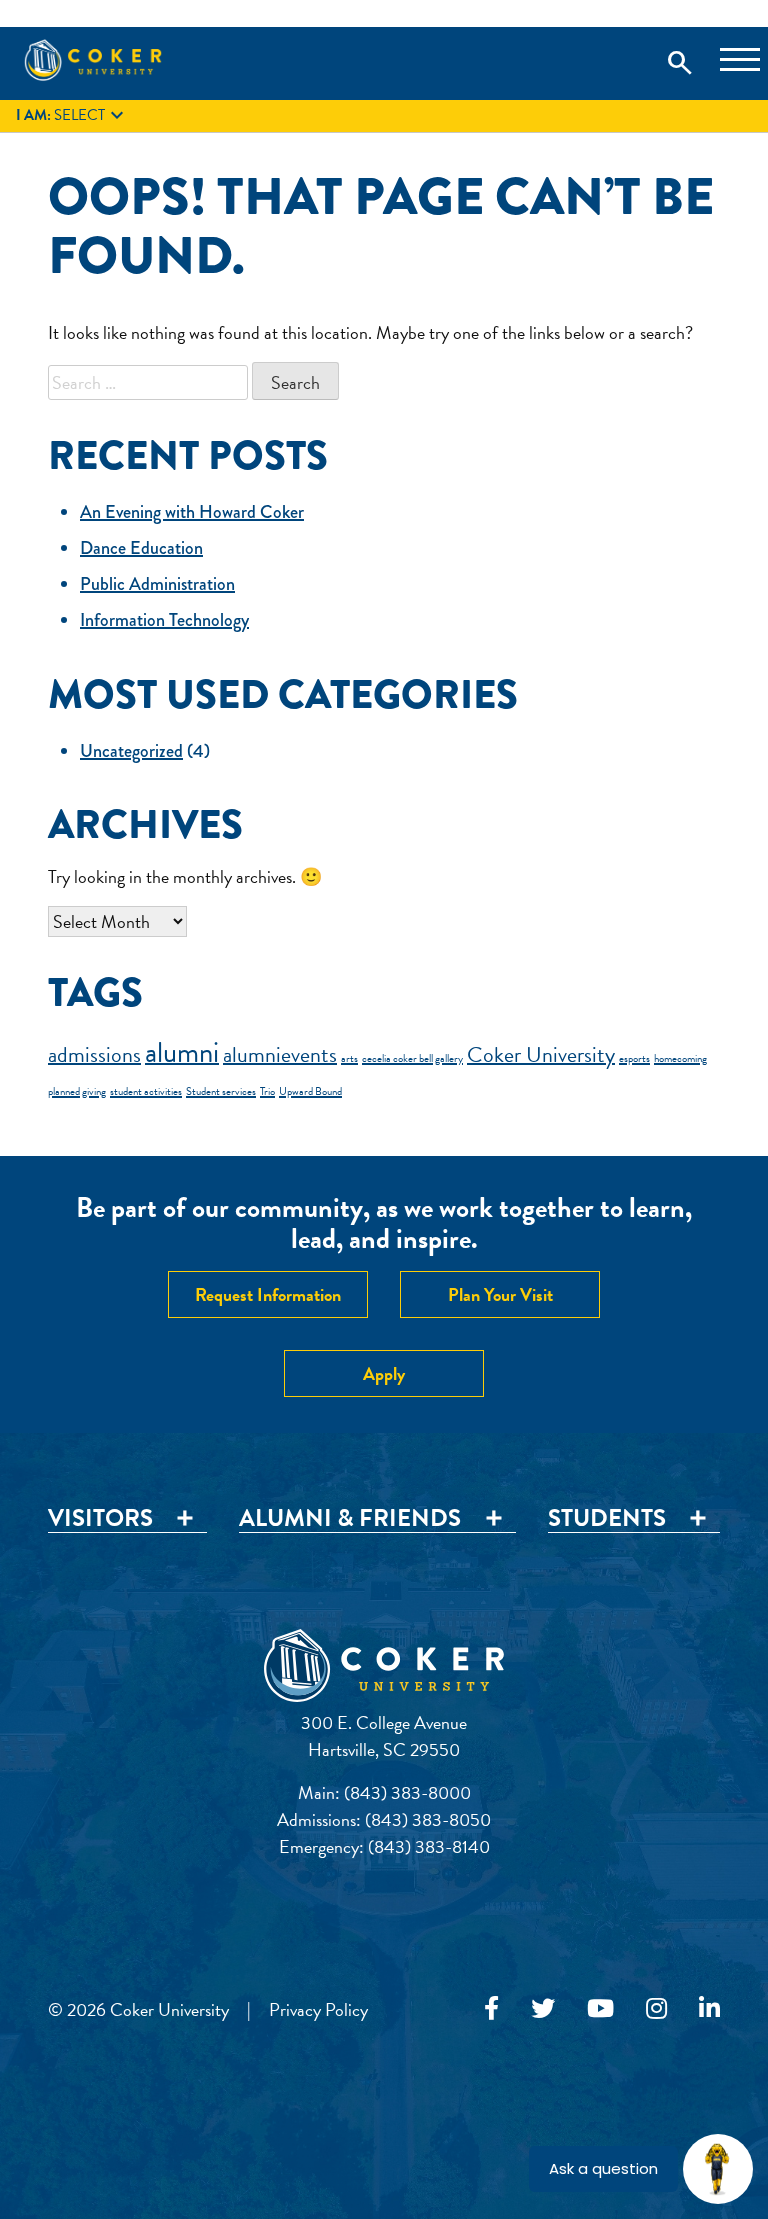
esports (634, 1058)
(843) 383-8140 (429, 1846)
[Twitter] (543, 2009)
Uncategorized (131, 751)
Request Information (268, 1294)
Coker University (541, 1054)
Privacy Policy (318, 2009)
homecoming (680, 1058)
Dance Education (141, 548)
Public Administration (157, 584)
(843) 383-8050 (428, 1819)
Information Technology (164, 620)
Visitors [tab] (100, 1519)
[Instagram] (656, 2009)
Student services (221, 1091)
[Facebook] (491, 2009)
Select (72, 116)
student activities (146, 1091)
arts (349, 1058)
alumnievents (280, 1054)
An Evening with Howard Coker (192, 512)
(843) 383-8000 (407, 1792)
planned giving (77, 1091)
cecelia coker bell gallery (412, 1058)
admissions (94, 1054)
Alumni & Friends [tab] (350, 1519)
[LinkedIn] (709, 2009)
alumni (182, 1052)
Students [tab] (607, 1519)
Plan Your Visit (500, 1294)
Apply (384, 1373)
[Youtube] (600, 2009)
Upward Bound (310, 1091)
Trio (267, 1091)
